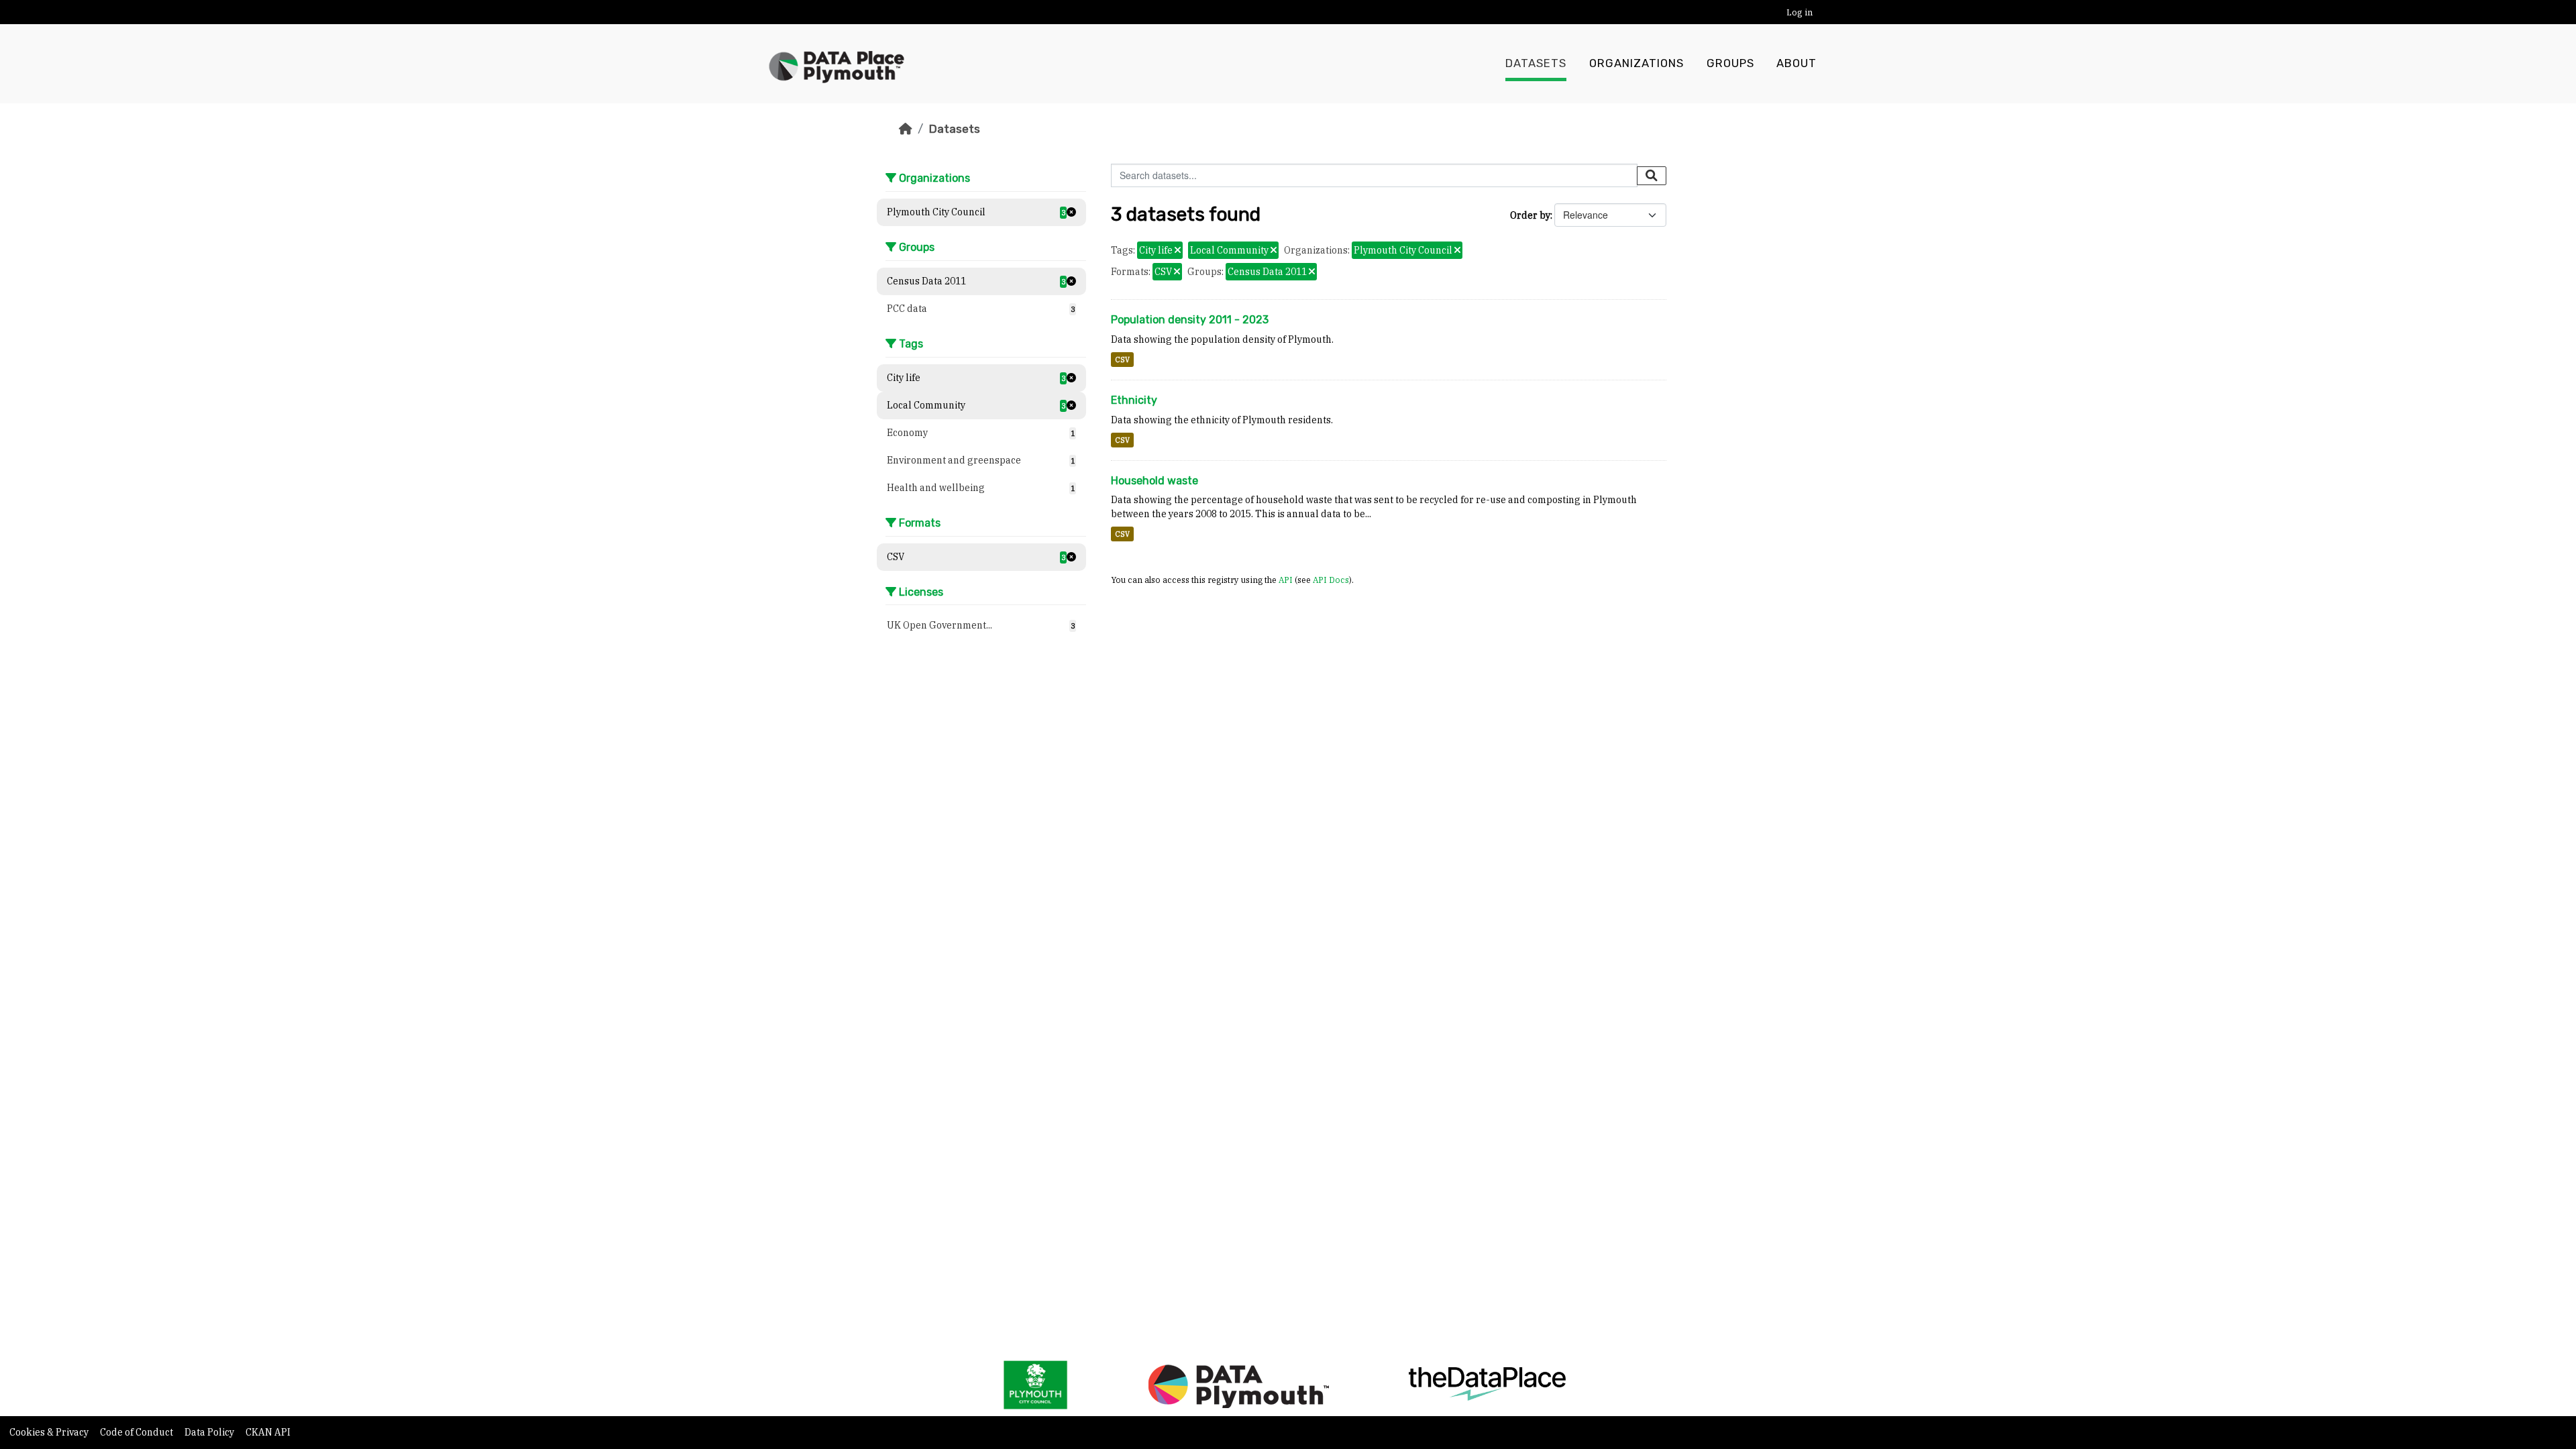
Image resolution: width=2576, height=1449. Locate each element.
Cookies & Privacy (50, 1432)
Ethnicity (1134, 400)
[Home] (906, 129)
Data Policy (210, 1432)
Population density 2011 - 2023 (1190, 320)
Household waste (1155, 481)
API (1286, 580)
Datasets (1536, 63)
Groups (1730, 63)
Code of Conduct (138, 1432)
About (1796, 63)
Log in (1800, 12)
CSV (1122, 360)
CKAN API (268, 1432)
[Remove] (1178, 251)
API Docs (1331, 580)
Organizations (1636, 63)
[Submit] (1652, 176)
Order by (1530, 215)
